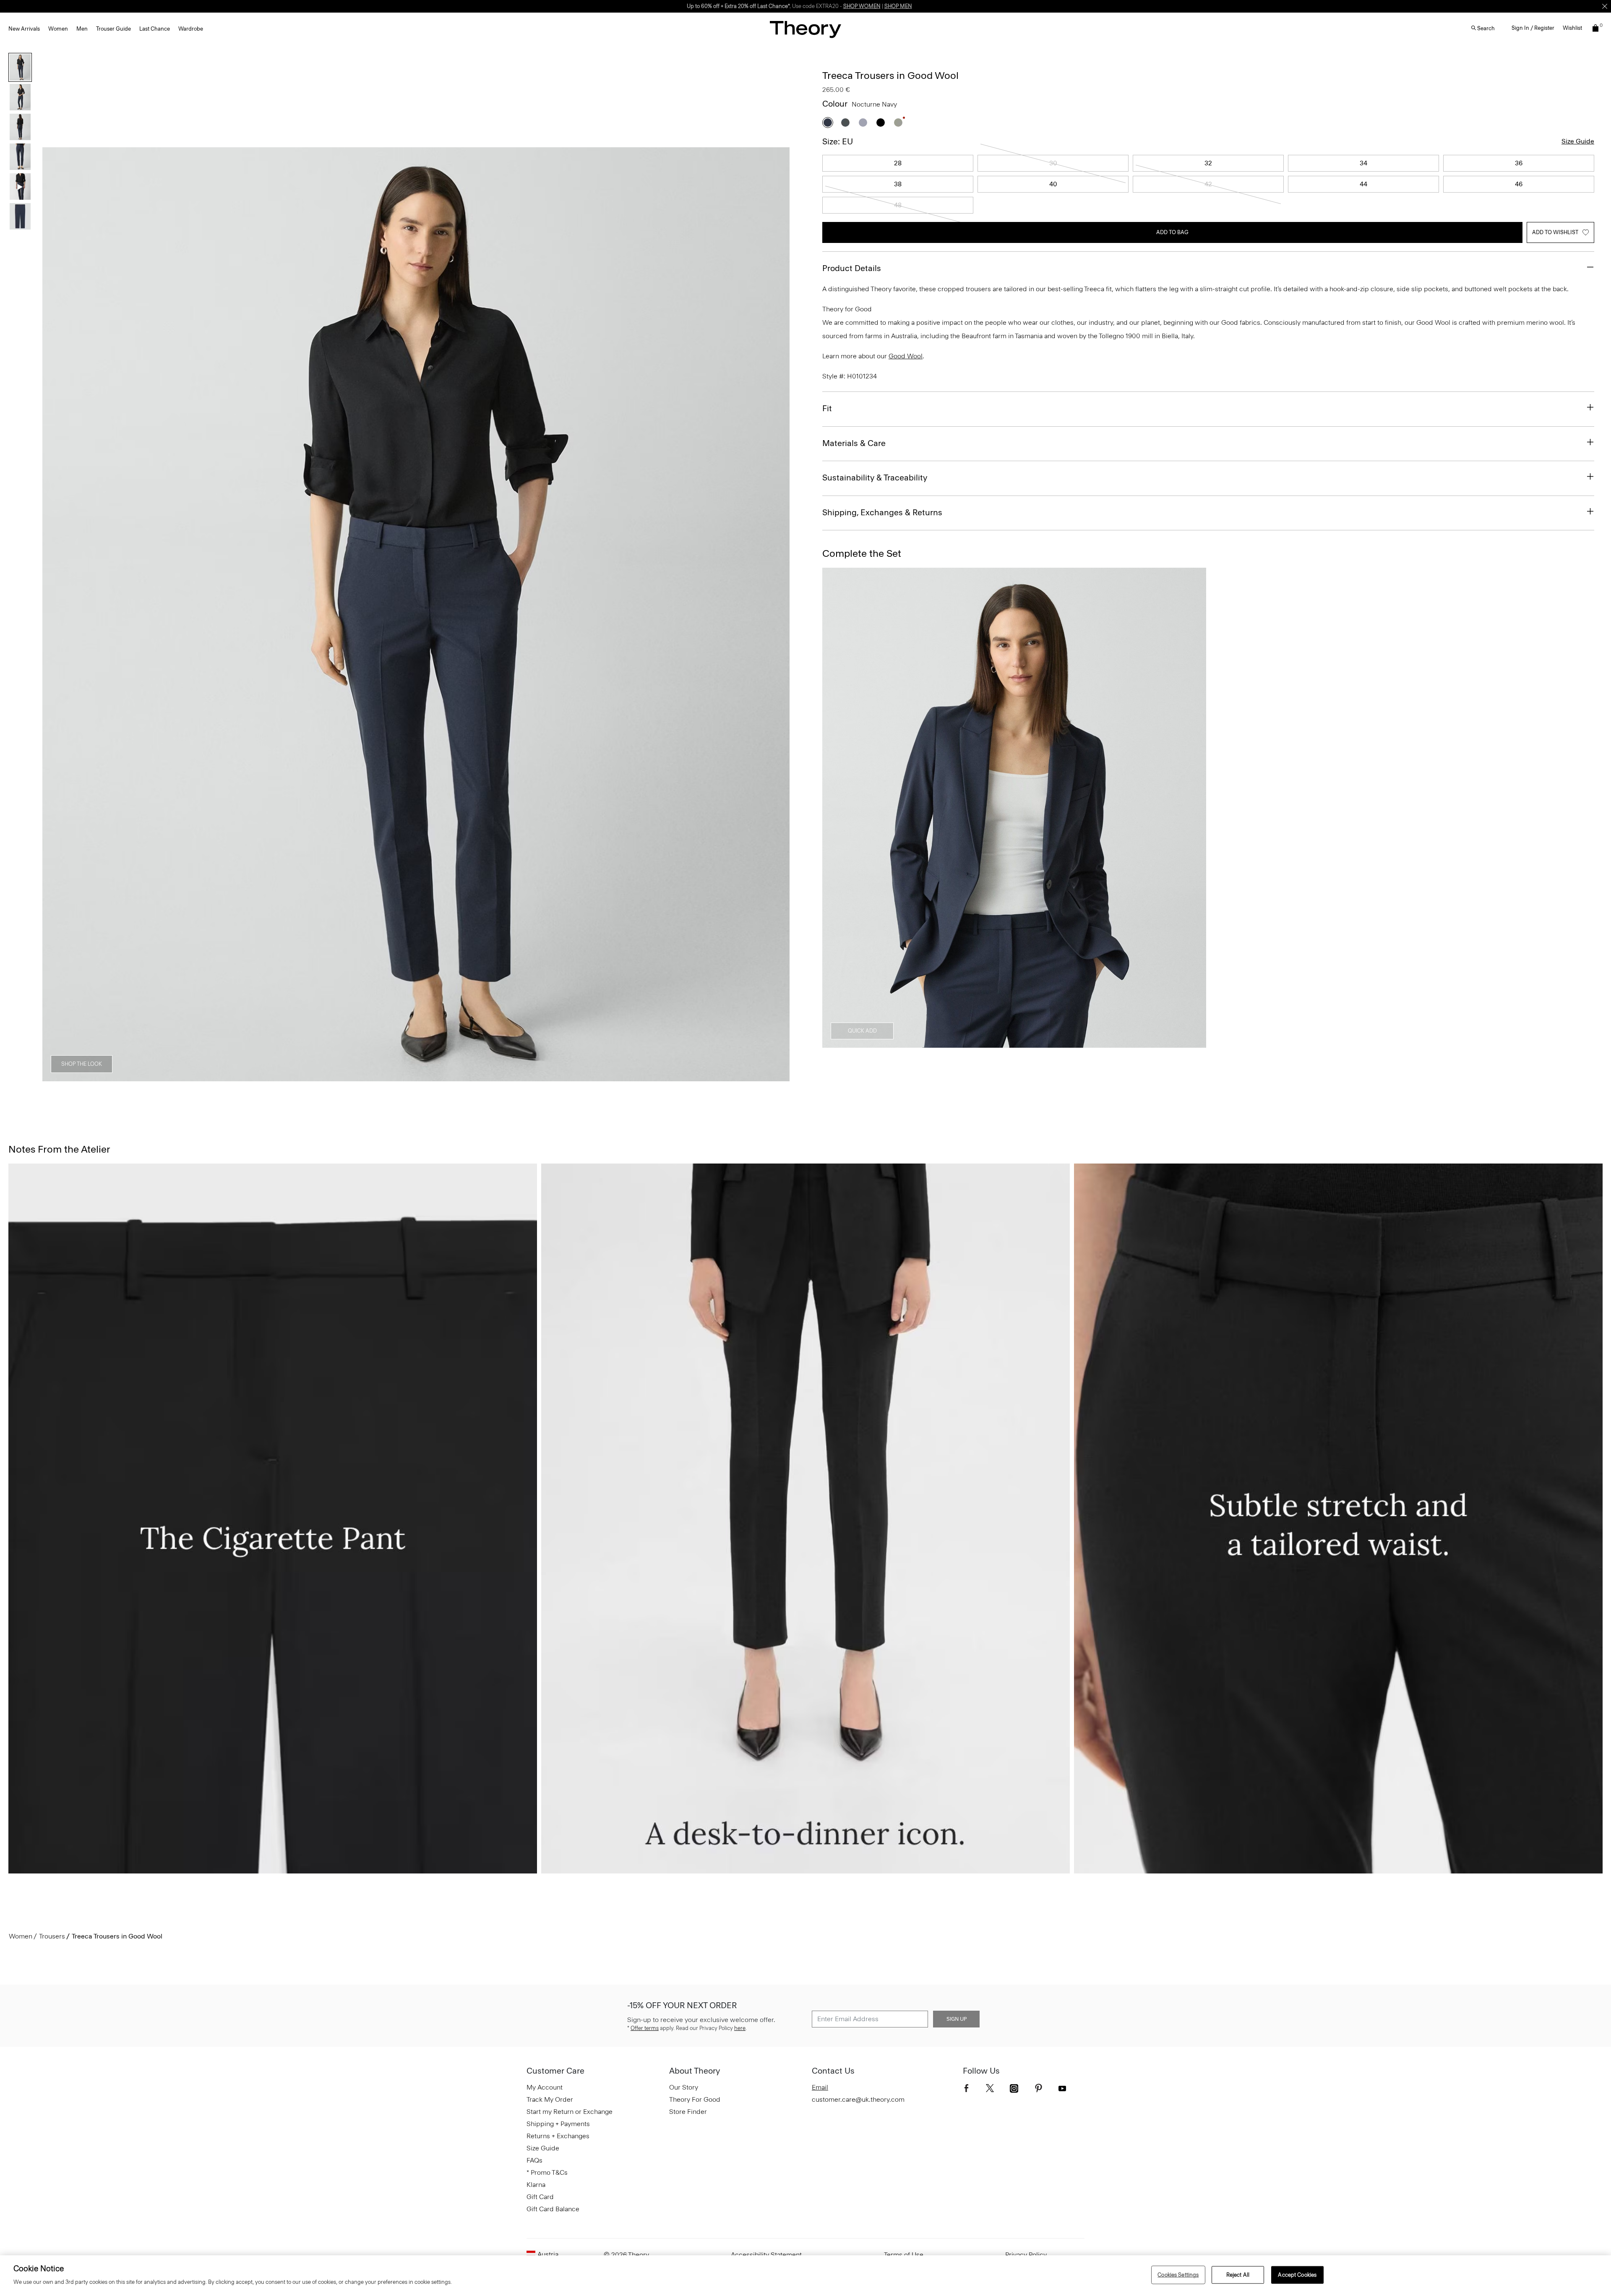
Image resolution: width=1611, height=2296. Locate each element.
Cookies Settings (1178, 2275)
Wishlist (1572, 28)
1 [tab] (341, 1077)
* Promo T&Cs (547, 2172)
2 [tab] (371, 1077)
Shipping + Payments (558, 2124)
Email (820, 2087)
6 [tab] (492, 1077)
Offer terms (645, 2028)
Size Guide (1578, 141)
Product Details (852, 268)
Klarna (536, 2185)
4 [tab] (431, 1077)
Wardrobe (191, 29)
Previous (55, 615)
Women (58, 29)
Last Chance (155, 29)
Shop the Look (82, 1064)
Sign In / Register (1533, 28)
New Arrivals (24, 29)
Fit (827, 408)
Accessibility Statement (766, 2255)
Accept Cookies (1297, 2275)
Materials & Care (854, 443)
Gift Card (540, 2197)
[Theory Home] (805, 29)
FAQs (534, 2160)
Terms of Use (904, 2255)
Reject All (1238, 2275)
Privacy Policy (1026, 2255)
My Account (545, 2087)
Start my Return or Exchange (570, 2112)
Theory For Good (695, 2099)
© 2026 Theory (626, 2255)
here (740, 2028)
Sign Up (957, 2019)
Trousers (52, 1936)
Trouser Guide (113, 29)
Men (82, 29)
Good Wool (906, 356)
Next (777, 615)
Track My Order (550, 2099)
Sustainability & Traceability (875, 477)
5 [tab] (461, 1077)
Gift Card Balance (553, 2209)
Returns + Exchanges (558, 2136)
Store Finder (688, 2112)
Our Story (684, 2087)
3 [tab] (401, 1077)
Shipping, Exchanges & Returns (882, 512)
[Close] (1605, 6)
